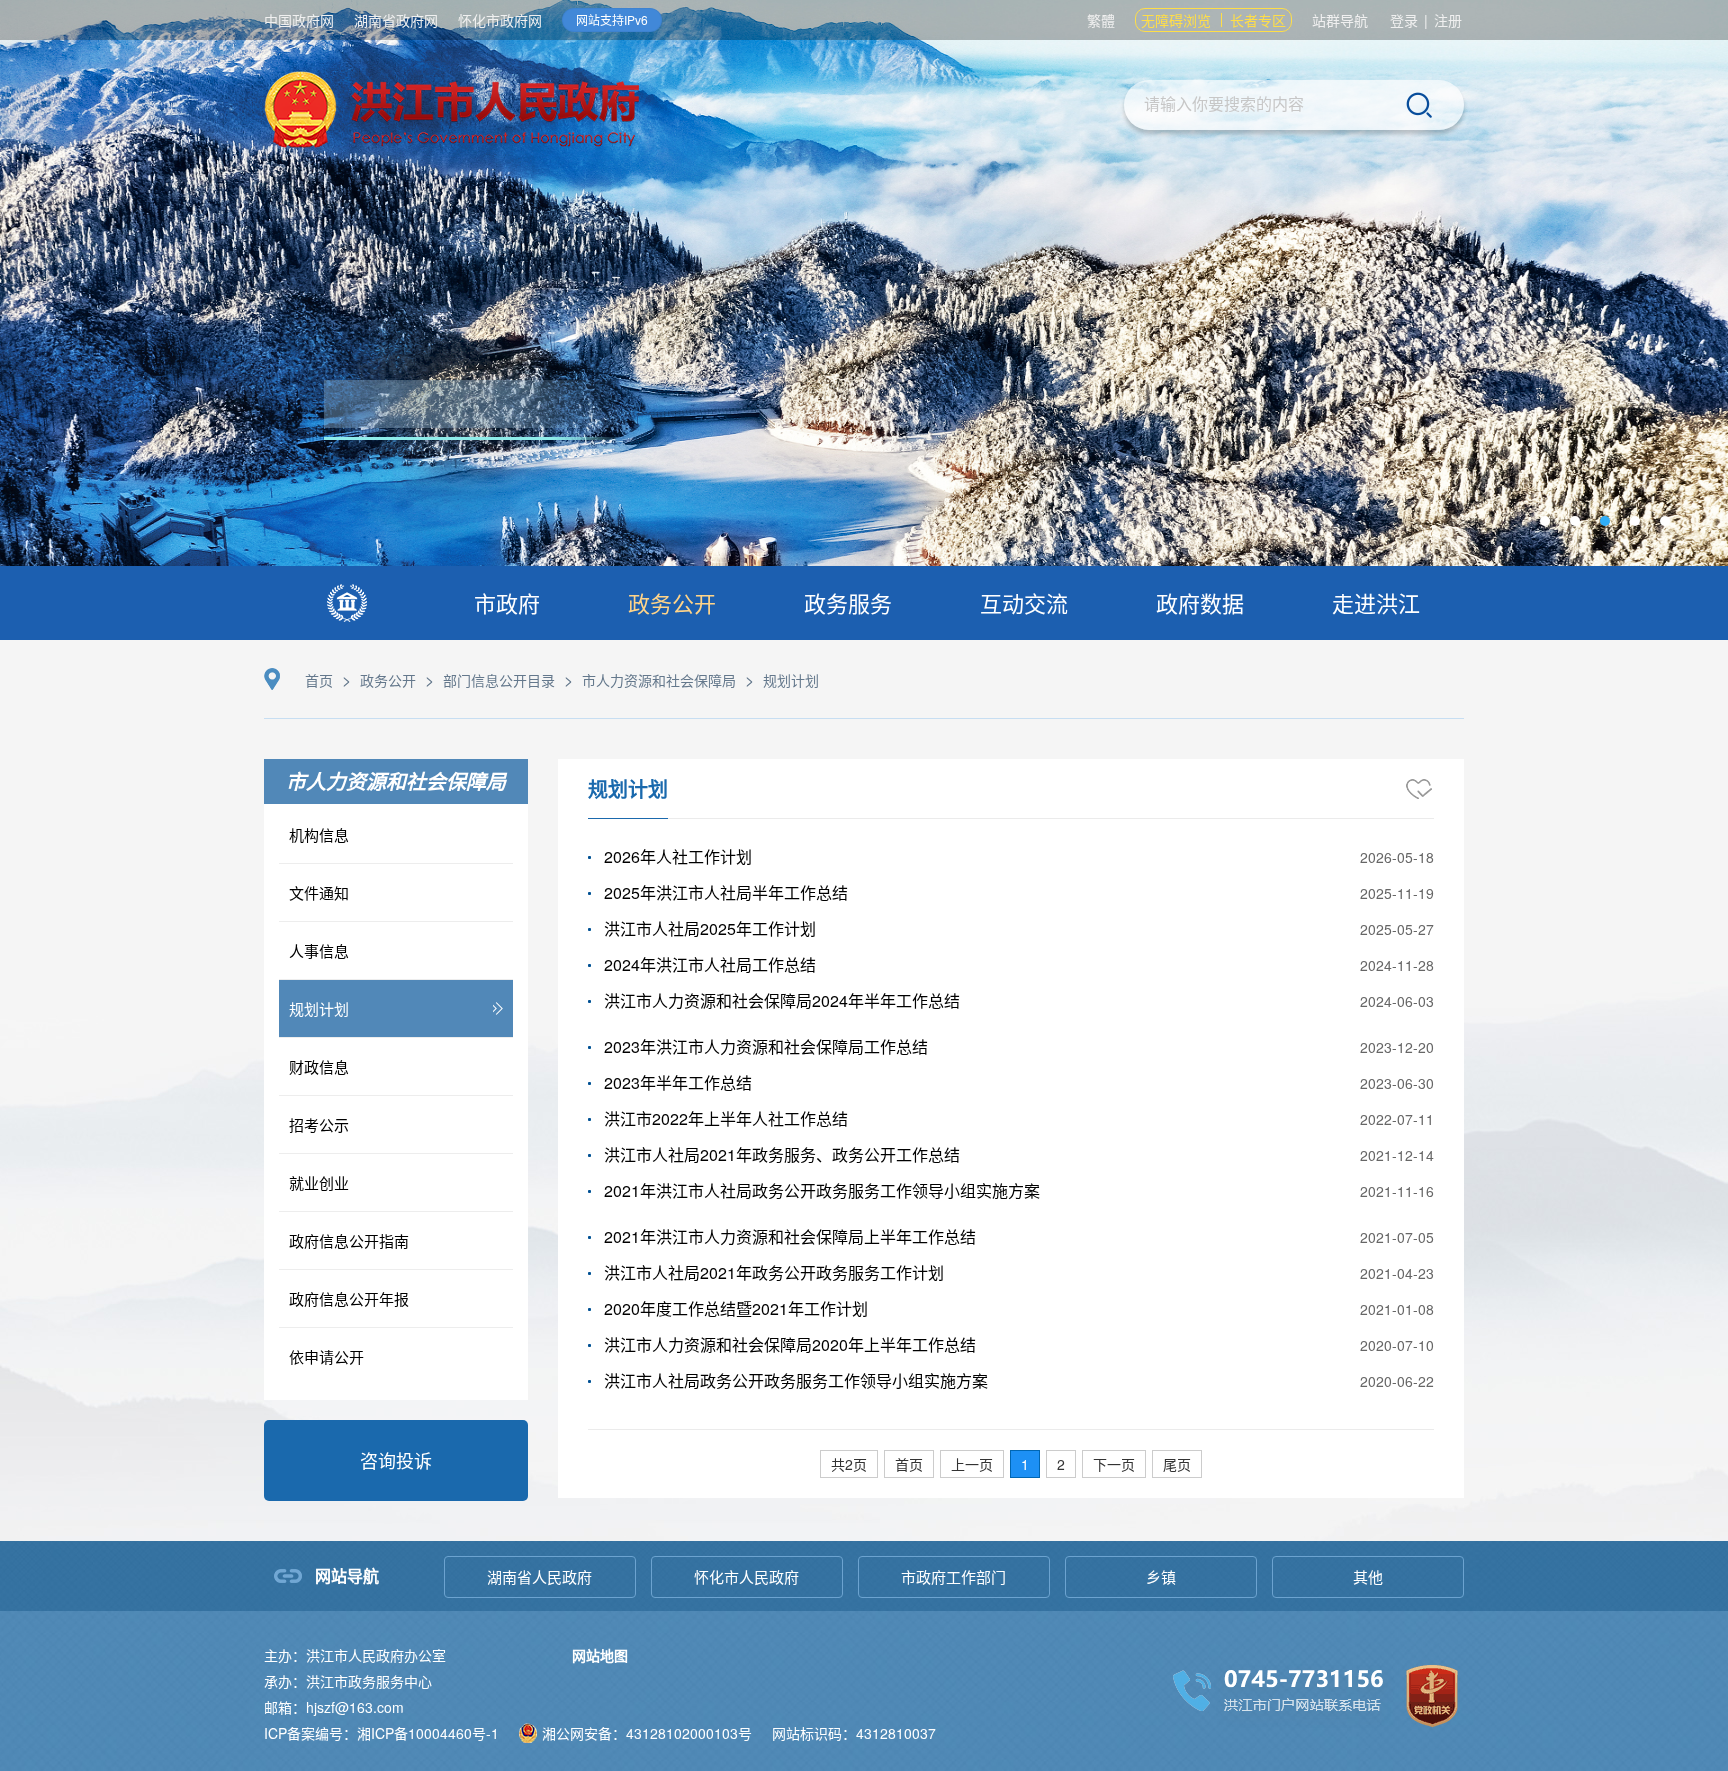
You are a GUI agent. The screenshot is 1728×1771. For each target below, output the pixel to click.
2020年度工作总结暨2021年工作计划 (736, 1308)
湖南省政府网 (396, 20)
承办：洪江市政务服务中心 (348, 1681)
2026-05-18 (1397, 857)
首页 (319, 680)
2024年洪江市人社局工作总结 (710, 964)
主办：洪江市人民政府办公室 (355, 1655)
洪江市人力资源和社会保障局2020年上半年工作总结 (790, 1344)
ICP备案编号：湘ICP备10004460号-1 (381, 1733)
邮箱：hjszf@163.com (334, 1707)
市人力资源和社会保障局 (659, 680)
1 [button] (1025, 1464)
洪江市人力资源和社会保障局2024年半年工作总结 (782, 1000)
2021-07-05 (1397, 1237)
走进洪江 (1376, 602)
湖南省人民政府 (539, 1576)
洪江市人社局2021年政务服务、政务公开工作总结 (782, 1154)
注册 (1448, 20)
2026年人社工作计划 (678, 856)
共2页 (849, 1464)
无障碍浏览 (1176, 20)
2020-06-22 (1397, 1381)
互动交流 (1024, 602)
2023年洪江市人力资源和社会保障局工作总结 (766, 1046)
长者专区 (1258, 20)
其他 (1368, 1576)
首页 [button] (909, 1464)
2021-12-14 (1397, 1155)
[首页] (347, 603)
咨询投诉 (396, 1460)
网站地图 (600, 1655)
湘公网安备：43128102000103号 (647, 1733)
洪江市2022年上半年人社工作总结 (726, 1118)
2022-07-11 (1397, 1119)
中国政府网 (299, 20)
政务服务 (848, 602)
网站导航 (347, 1575)
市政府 (507, 602)
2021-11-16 (1397, 1191)
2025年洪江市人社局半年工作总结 (726, 892)
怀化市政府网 (500, 20)
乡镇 (1161, 1576)
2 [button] (1061, 1464)
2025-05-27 (1397, 929)
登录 (1404, 20)
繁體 (1101, 20)
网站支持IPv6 (612, 19)
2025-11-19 (1397, 893)
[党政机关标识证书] (1432, 1693)
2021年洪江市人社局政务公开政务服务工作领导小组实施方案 (822, 1190)
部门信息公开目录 (499, 680)
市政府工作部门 (953, 1576)
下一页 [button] (1114, 1464)
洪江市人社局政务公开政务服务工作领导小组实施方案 (796, 1380)
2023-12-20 (1397, 1047)
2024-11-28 (1397, 965)
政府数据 (1200, 602)
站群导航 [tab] (1340, 20)
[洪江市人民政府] (452, 112)
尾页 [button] (1177, 1464)
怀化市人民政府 (746, 1576)
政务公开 (672, 602)
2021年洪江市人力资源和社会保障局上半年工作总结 (790, 1236)
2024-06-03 (1397, 1001)
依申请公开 (326, 1356)
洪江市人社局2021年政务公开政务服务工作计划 (774, 1272)
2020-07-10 (1397, 1345)
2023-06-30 (1397, 1083)
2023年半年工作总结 (678, 1082)
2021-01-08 (1397, 1309)
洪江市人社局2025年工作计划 (710, 928)
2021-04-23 (1397, 1273)
